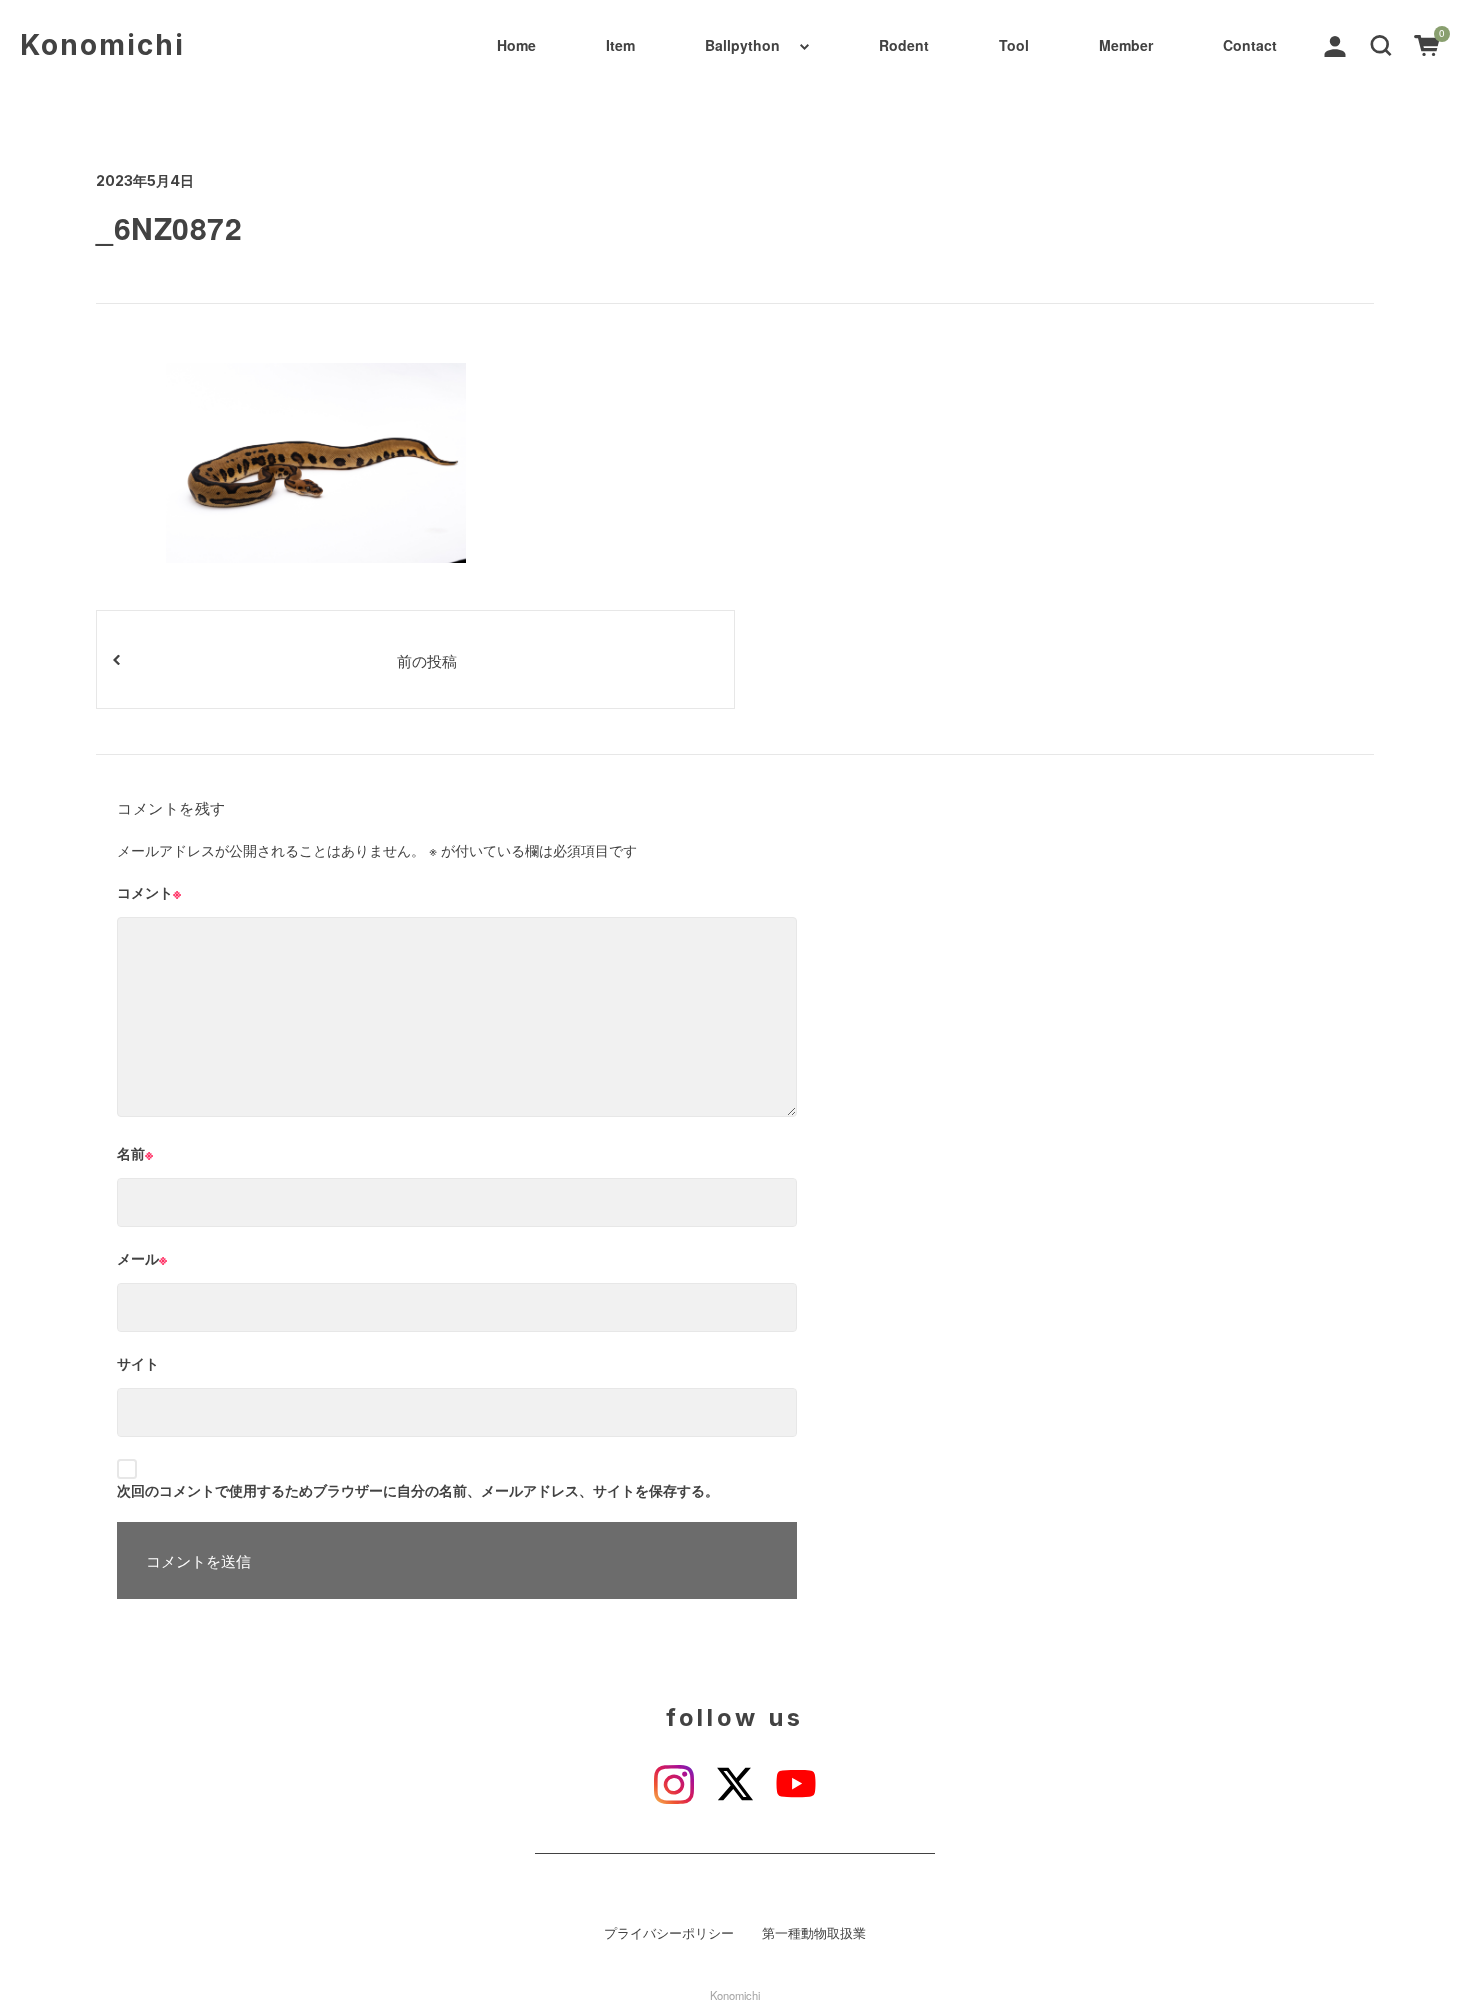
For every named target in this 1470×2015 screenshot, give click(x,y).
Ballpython (742, 45)
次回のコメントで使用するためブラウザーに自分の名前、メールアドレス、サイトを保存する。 (418, 1490)
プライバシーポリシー (669, 1933)
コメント (149, 892)
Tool (1014, 45)
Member (1126, 45)
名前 (135, 1153)
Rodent (904, 45)
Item (620, 45)
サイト (138, 1363)
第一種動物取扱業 (814, 1933)
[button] (1381, 44)
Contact (1250, 45)
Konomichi (102, 45)
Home (516, 45)
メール (142, 1258)
